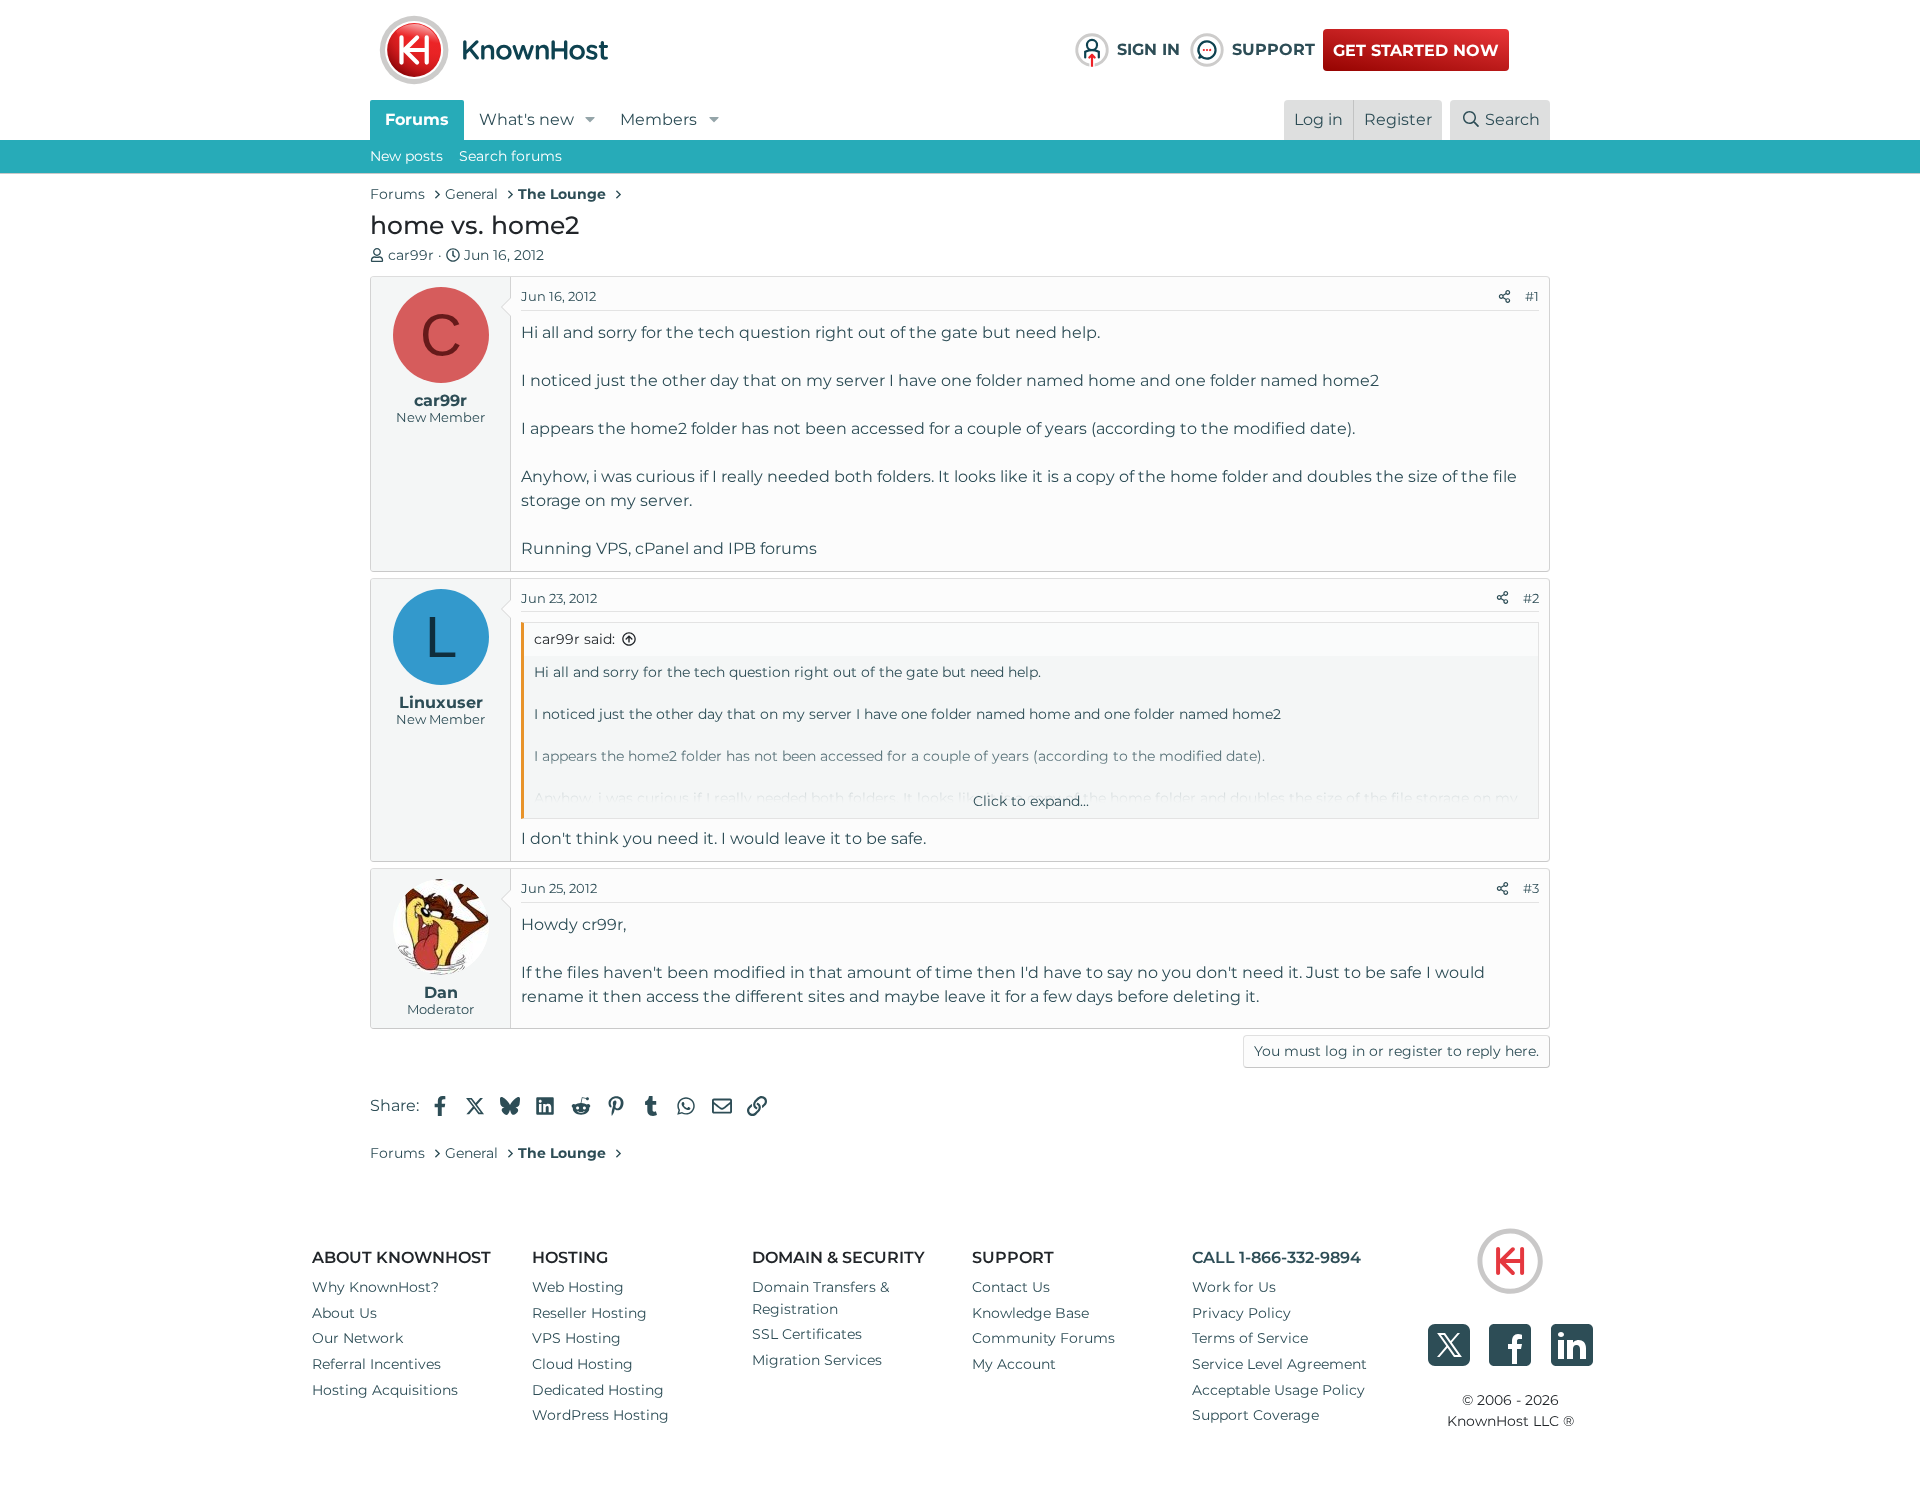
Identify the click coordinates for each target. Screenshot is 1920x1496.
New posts (406, 156)
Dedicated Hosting (598, 1390)
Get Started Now (1416, 50)
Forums (417, 119)
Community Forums (1043, 1338)
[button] (590, 120)
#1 (1532, 296)
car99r (411, 255)
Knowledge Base (1030, 1313)
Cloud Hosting (582, 1364)
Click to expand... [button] (1031, 801)
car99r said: (574, 639)
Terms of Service (1250, 1338)
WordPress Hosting (600, 1415)
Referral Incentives (376, 1364)
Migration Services (817, 1360)
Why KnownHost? (375, 1287)
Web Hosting (578, 1287)
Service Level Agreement (1279, 1364)
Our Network (357, 1338)
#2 (1531, 598)
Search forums (510, 156)
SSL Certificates (807, 1334)
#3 (1531, 888)
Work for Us (1234, 1287)
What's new (526, 119)
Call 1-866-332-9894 (1276, 1257)
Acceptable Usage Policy (1278, 1390)
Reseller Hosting (589, 1313)
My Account (1014, 1364)
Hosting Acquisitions (385, 1390)
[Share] (1504, 297)
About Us (344, 1313)
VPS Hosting (576, 1338)
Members (658, 119)
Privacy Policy (1241, 1313)
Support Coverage (1255, 1415)
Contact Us (1011, 1287)
